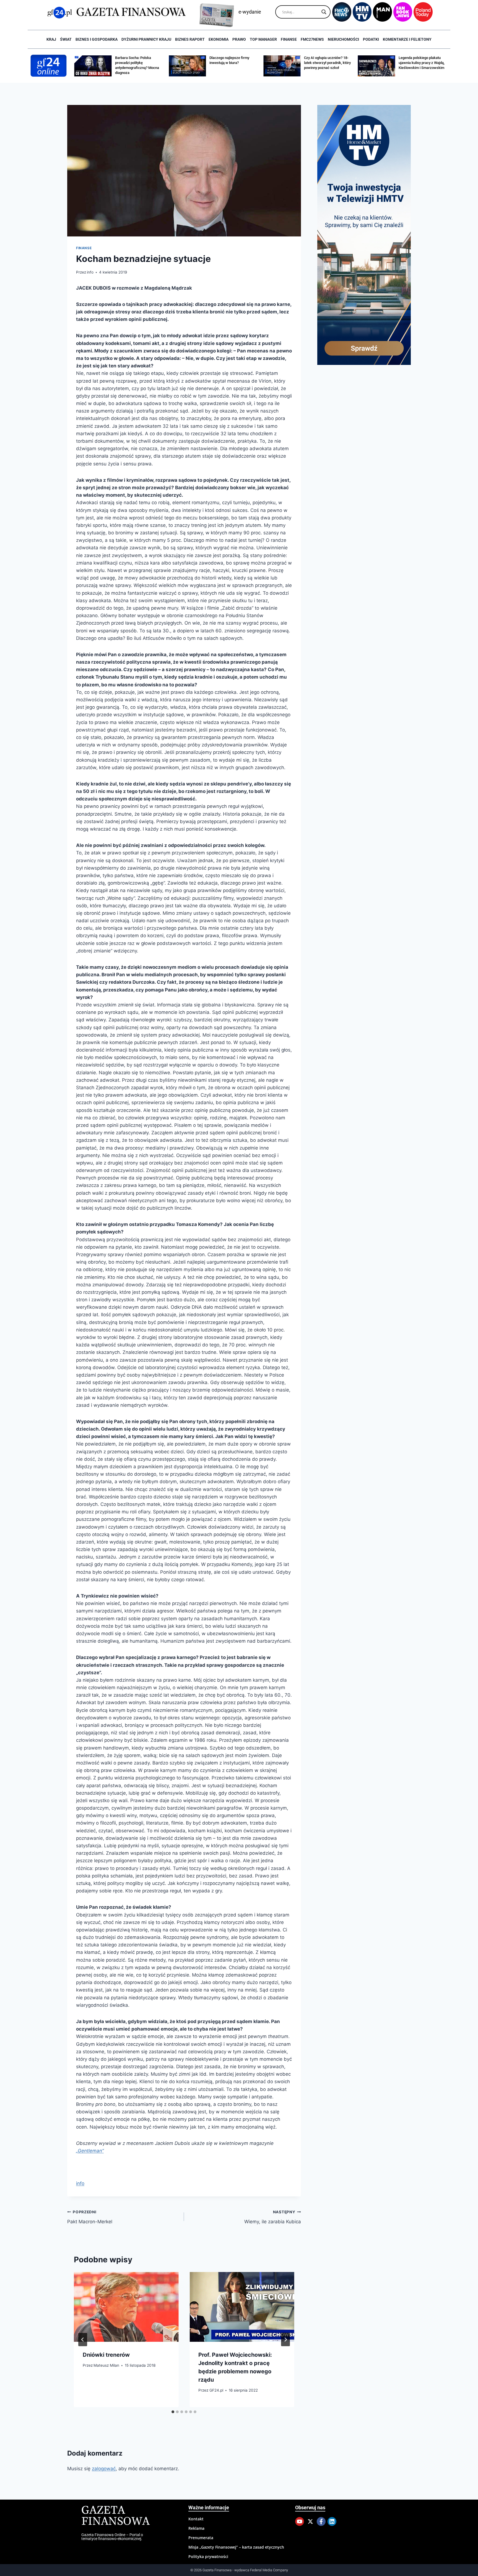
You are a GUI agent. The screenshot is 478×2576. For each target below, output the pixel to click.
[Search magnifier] (324, 12)
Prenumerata (201, 2538)
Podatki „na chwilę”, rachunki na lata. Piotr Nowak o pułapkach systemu (422, 63)
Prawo (239, 39)
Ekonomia (219, 39)
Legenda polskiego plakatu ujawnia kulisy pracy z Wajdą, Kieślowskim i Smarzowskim (327, 63)
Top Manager (263, 39)
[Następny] (285, 2340)
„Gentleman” (90, 2151)
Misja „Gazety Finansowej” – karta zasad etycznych (236, 2547)
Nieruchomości (343, 39)
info (90, 272)
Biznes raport (190, 39)
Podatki (371, 39)
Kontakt (196, 2519)
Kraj (51, 39)
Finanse (289, 39)
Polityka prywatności (208, 2556)
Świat (66, 39)
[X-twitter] (310, 2521)
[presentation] (126, 2307)
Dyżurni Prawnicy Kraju (146, 39)
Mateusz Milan (106, 2366)
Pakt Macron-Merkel (90, 2217)
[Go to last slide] (83, 2340)
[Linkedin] (332, 2521)
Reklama (196, 2528)
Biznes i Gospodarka (97, 39)
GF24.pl (216, 2390)
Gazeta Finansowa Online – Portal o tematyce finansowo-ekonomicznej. (112, 2537)
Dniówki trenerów (106, 2355)
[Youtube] (300, 2521)
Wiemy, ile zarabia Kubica (272, 2217)
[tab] (173, 2412)
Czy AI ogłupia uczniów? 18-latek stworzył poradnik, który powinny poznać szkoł (233, 63)
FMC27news (312, 39)
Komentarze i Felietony (407, 39)
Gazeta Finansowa (115, 2516)
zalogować (104, 2469)
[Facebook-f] (321, 2521)
